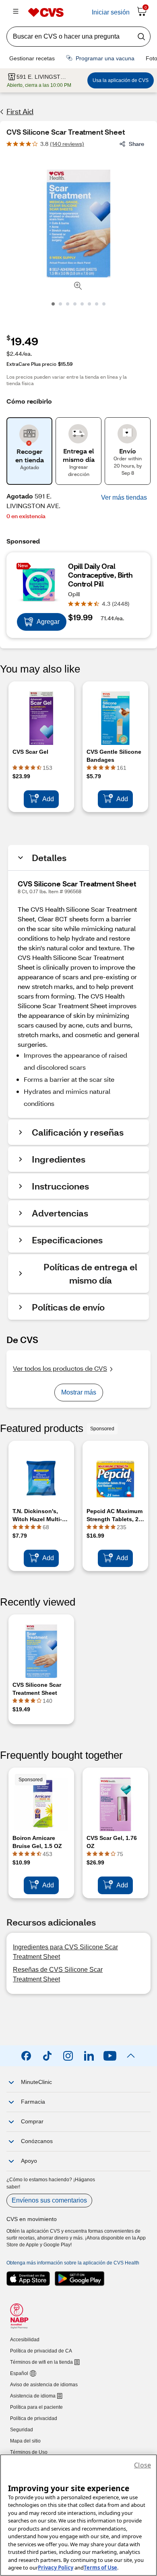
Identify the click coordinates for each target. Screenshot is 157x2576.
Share (136, 144)
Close (143, 2465)
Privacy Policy (56, 2568)
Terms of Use (100, 2568)
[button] (124, 498)
